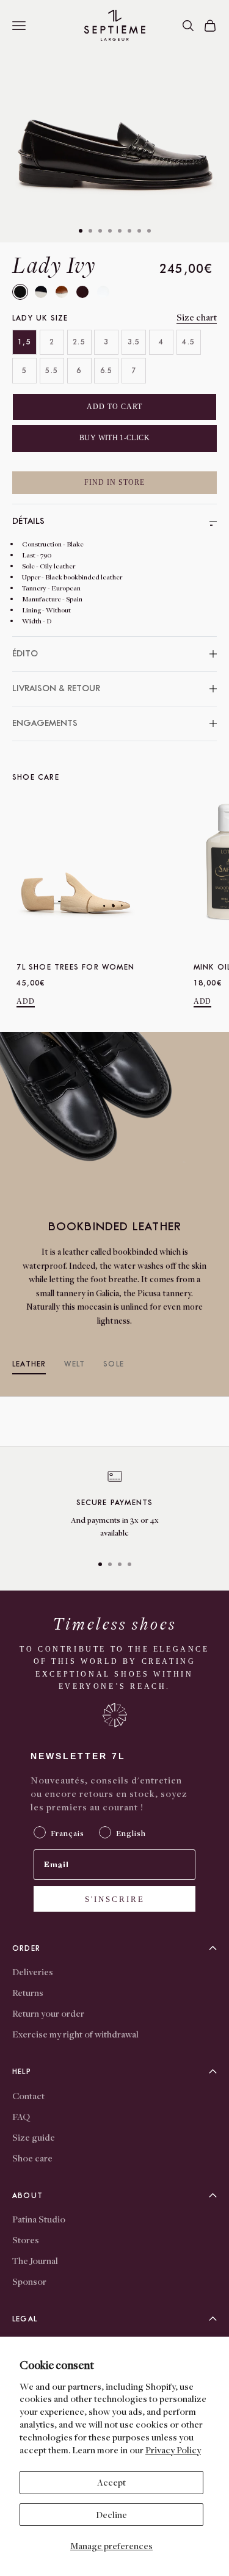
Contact (28, 2095)
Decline (111, 2514)
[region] (114, 1507)
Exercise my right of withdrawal (75, 2034)
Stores (26, 2240)
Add (26, 1001)
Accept (111, 2482)
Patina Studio (39, 2219)
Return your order (48, 2013)
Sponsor (29, 2281)
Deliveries (33, 1972)
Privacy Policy (173, 2450)
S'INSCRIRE (115, 1899)
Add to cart (114, 407)
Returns (28, 1992)
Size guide (34, 2137)
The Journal (35, 2260)
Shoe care (32, 2158)
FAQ (21, 2116)
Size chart (197, 317)
